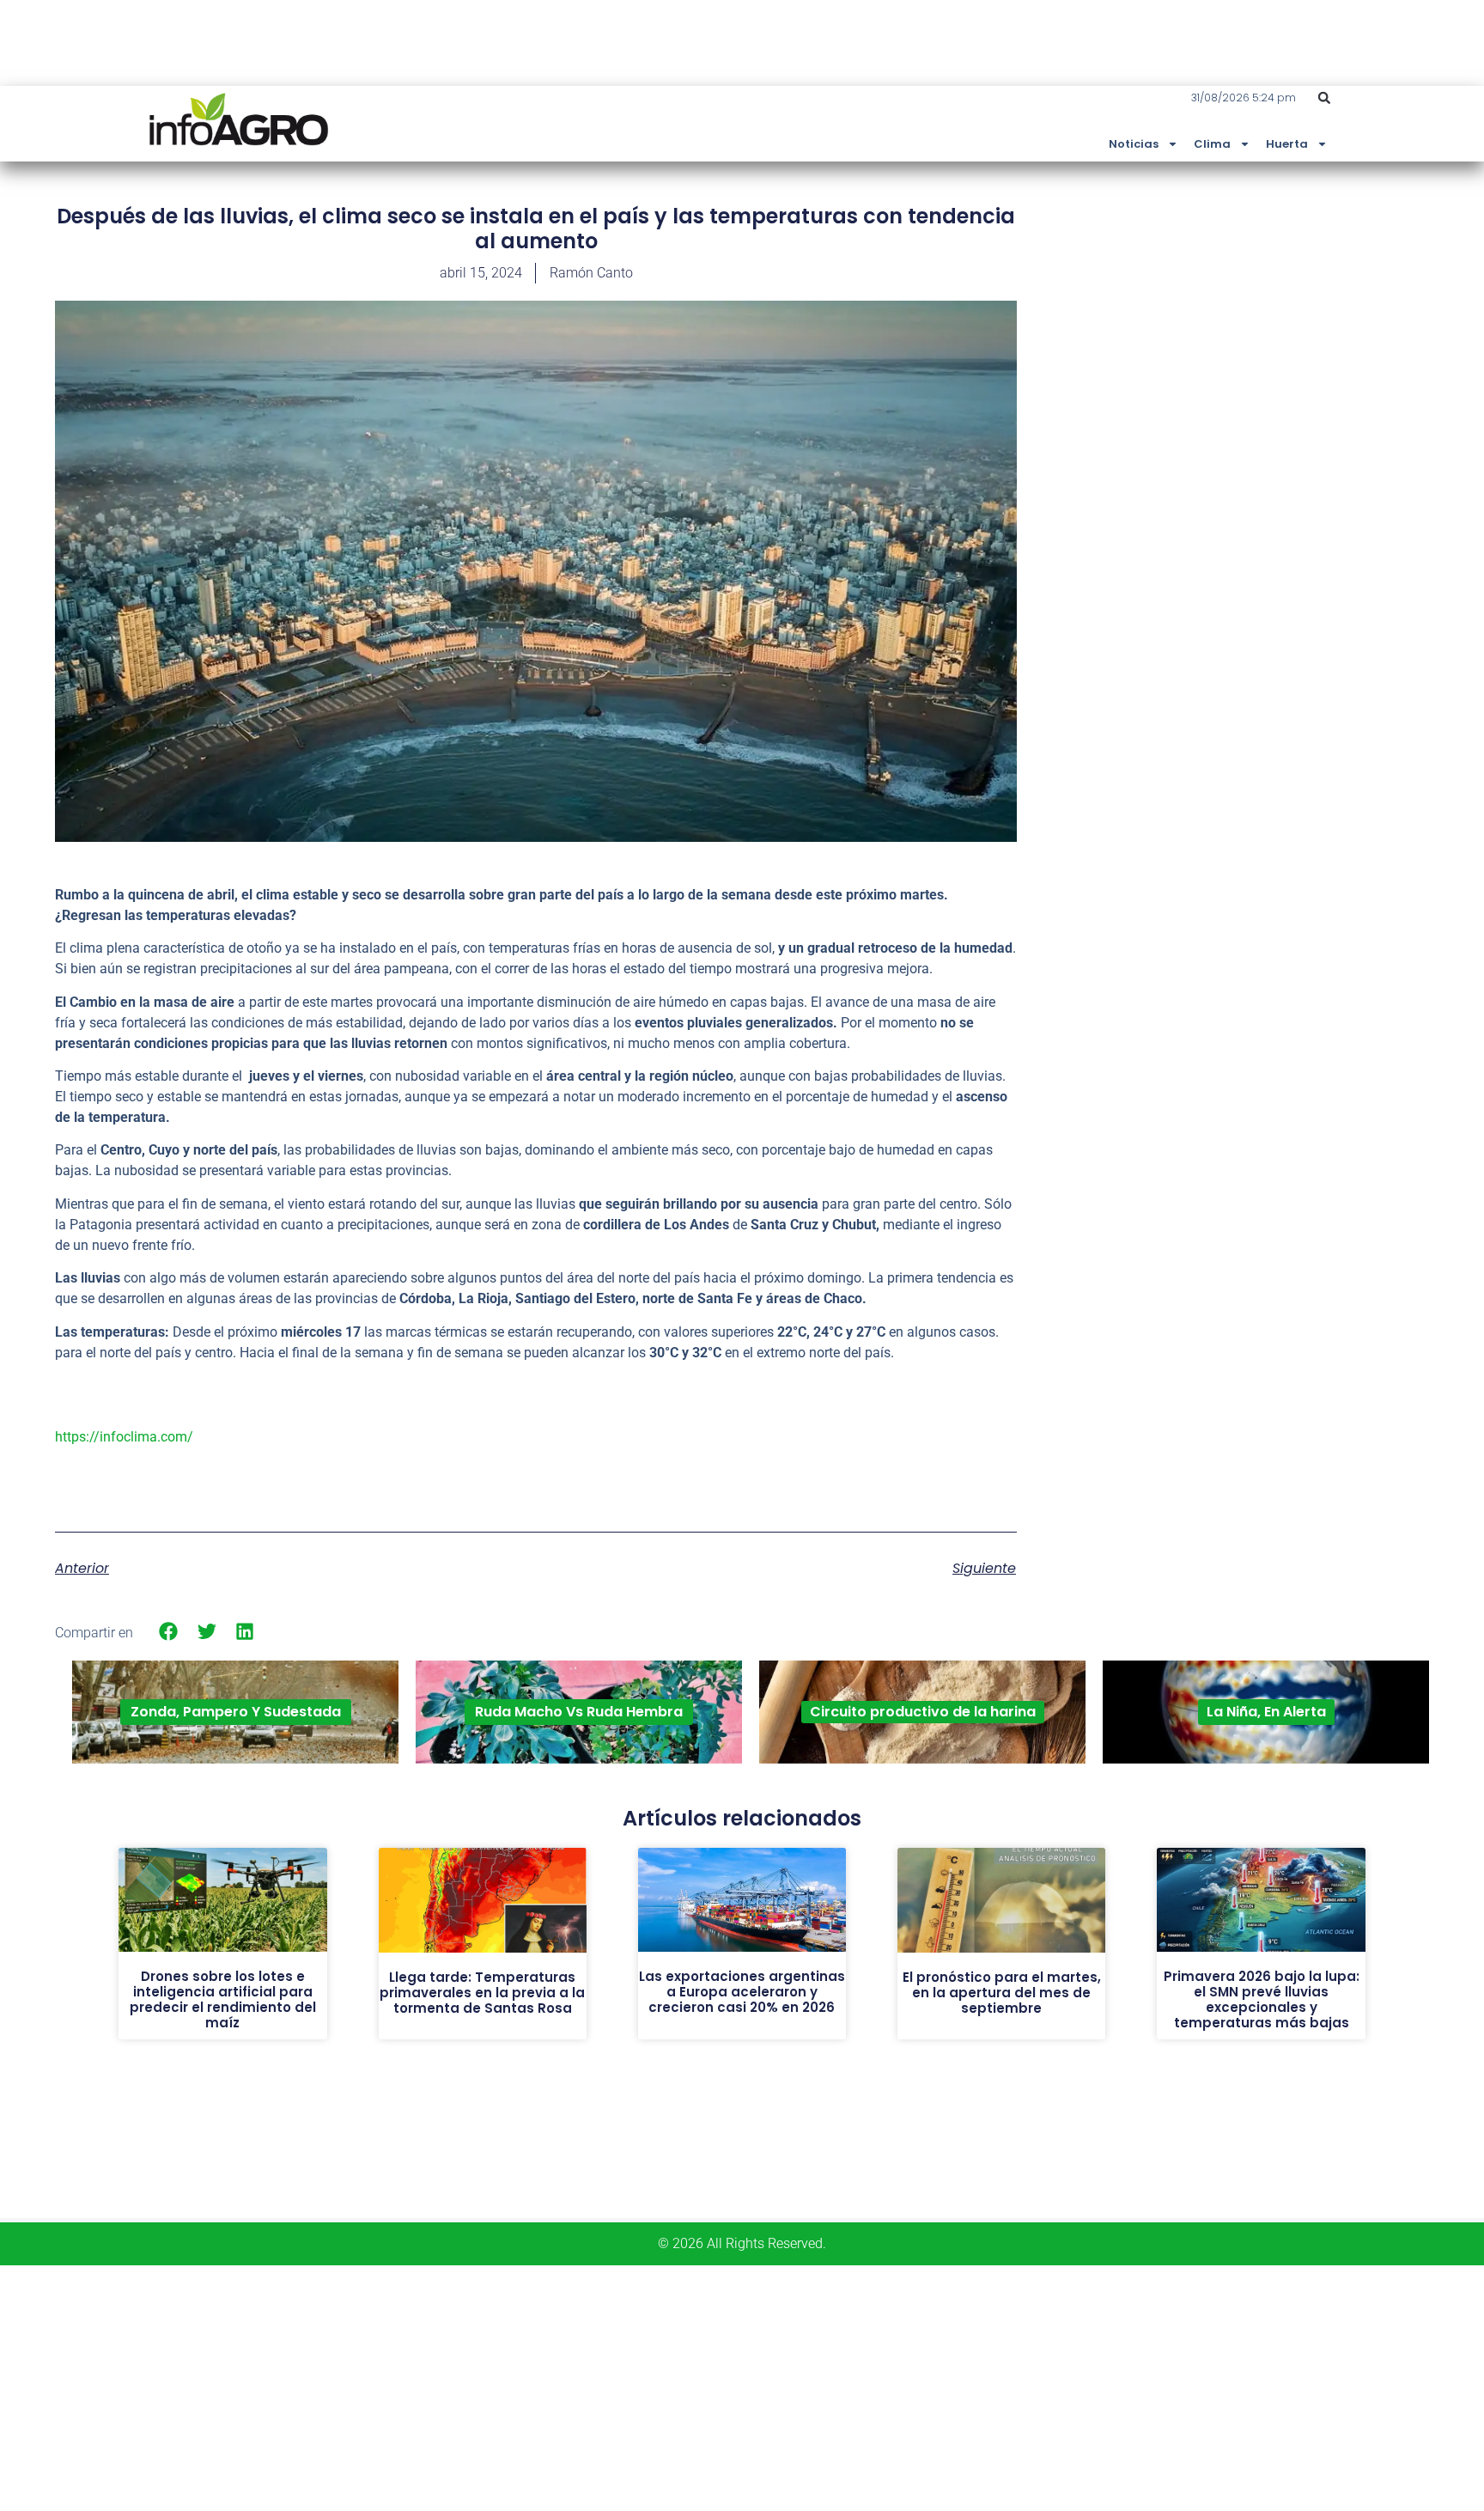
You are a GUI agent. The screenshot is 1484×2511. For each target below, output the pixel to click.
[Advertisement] (1300, 329)
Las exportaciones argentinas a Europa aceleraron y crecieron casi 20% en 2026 (742, 1992)
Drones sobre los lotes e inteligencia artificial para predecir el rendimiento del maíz (223, 1999)
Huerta (1287, 144)
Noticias (1134, 144)
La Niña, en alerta (1266, 1712)
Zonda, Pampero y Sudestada (236, 1712)
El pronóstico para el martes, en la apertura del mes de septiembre (1002, 1993)
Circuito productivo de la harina (923, 1712)
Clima (1212, 144)
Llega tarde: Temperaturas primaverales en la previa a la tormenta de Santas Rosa (482, 1993)
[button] (1324, 98)
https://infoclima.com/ (124, 1437)
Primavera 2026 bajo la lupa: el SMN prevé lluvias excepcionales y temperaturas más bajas (1262, 1999)
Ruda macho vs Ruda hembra (579, 1712)
